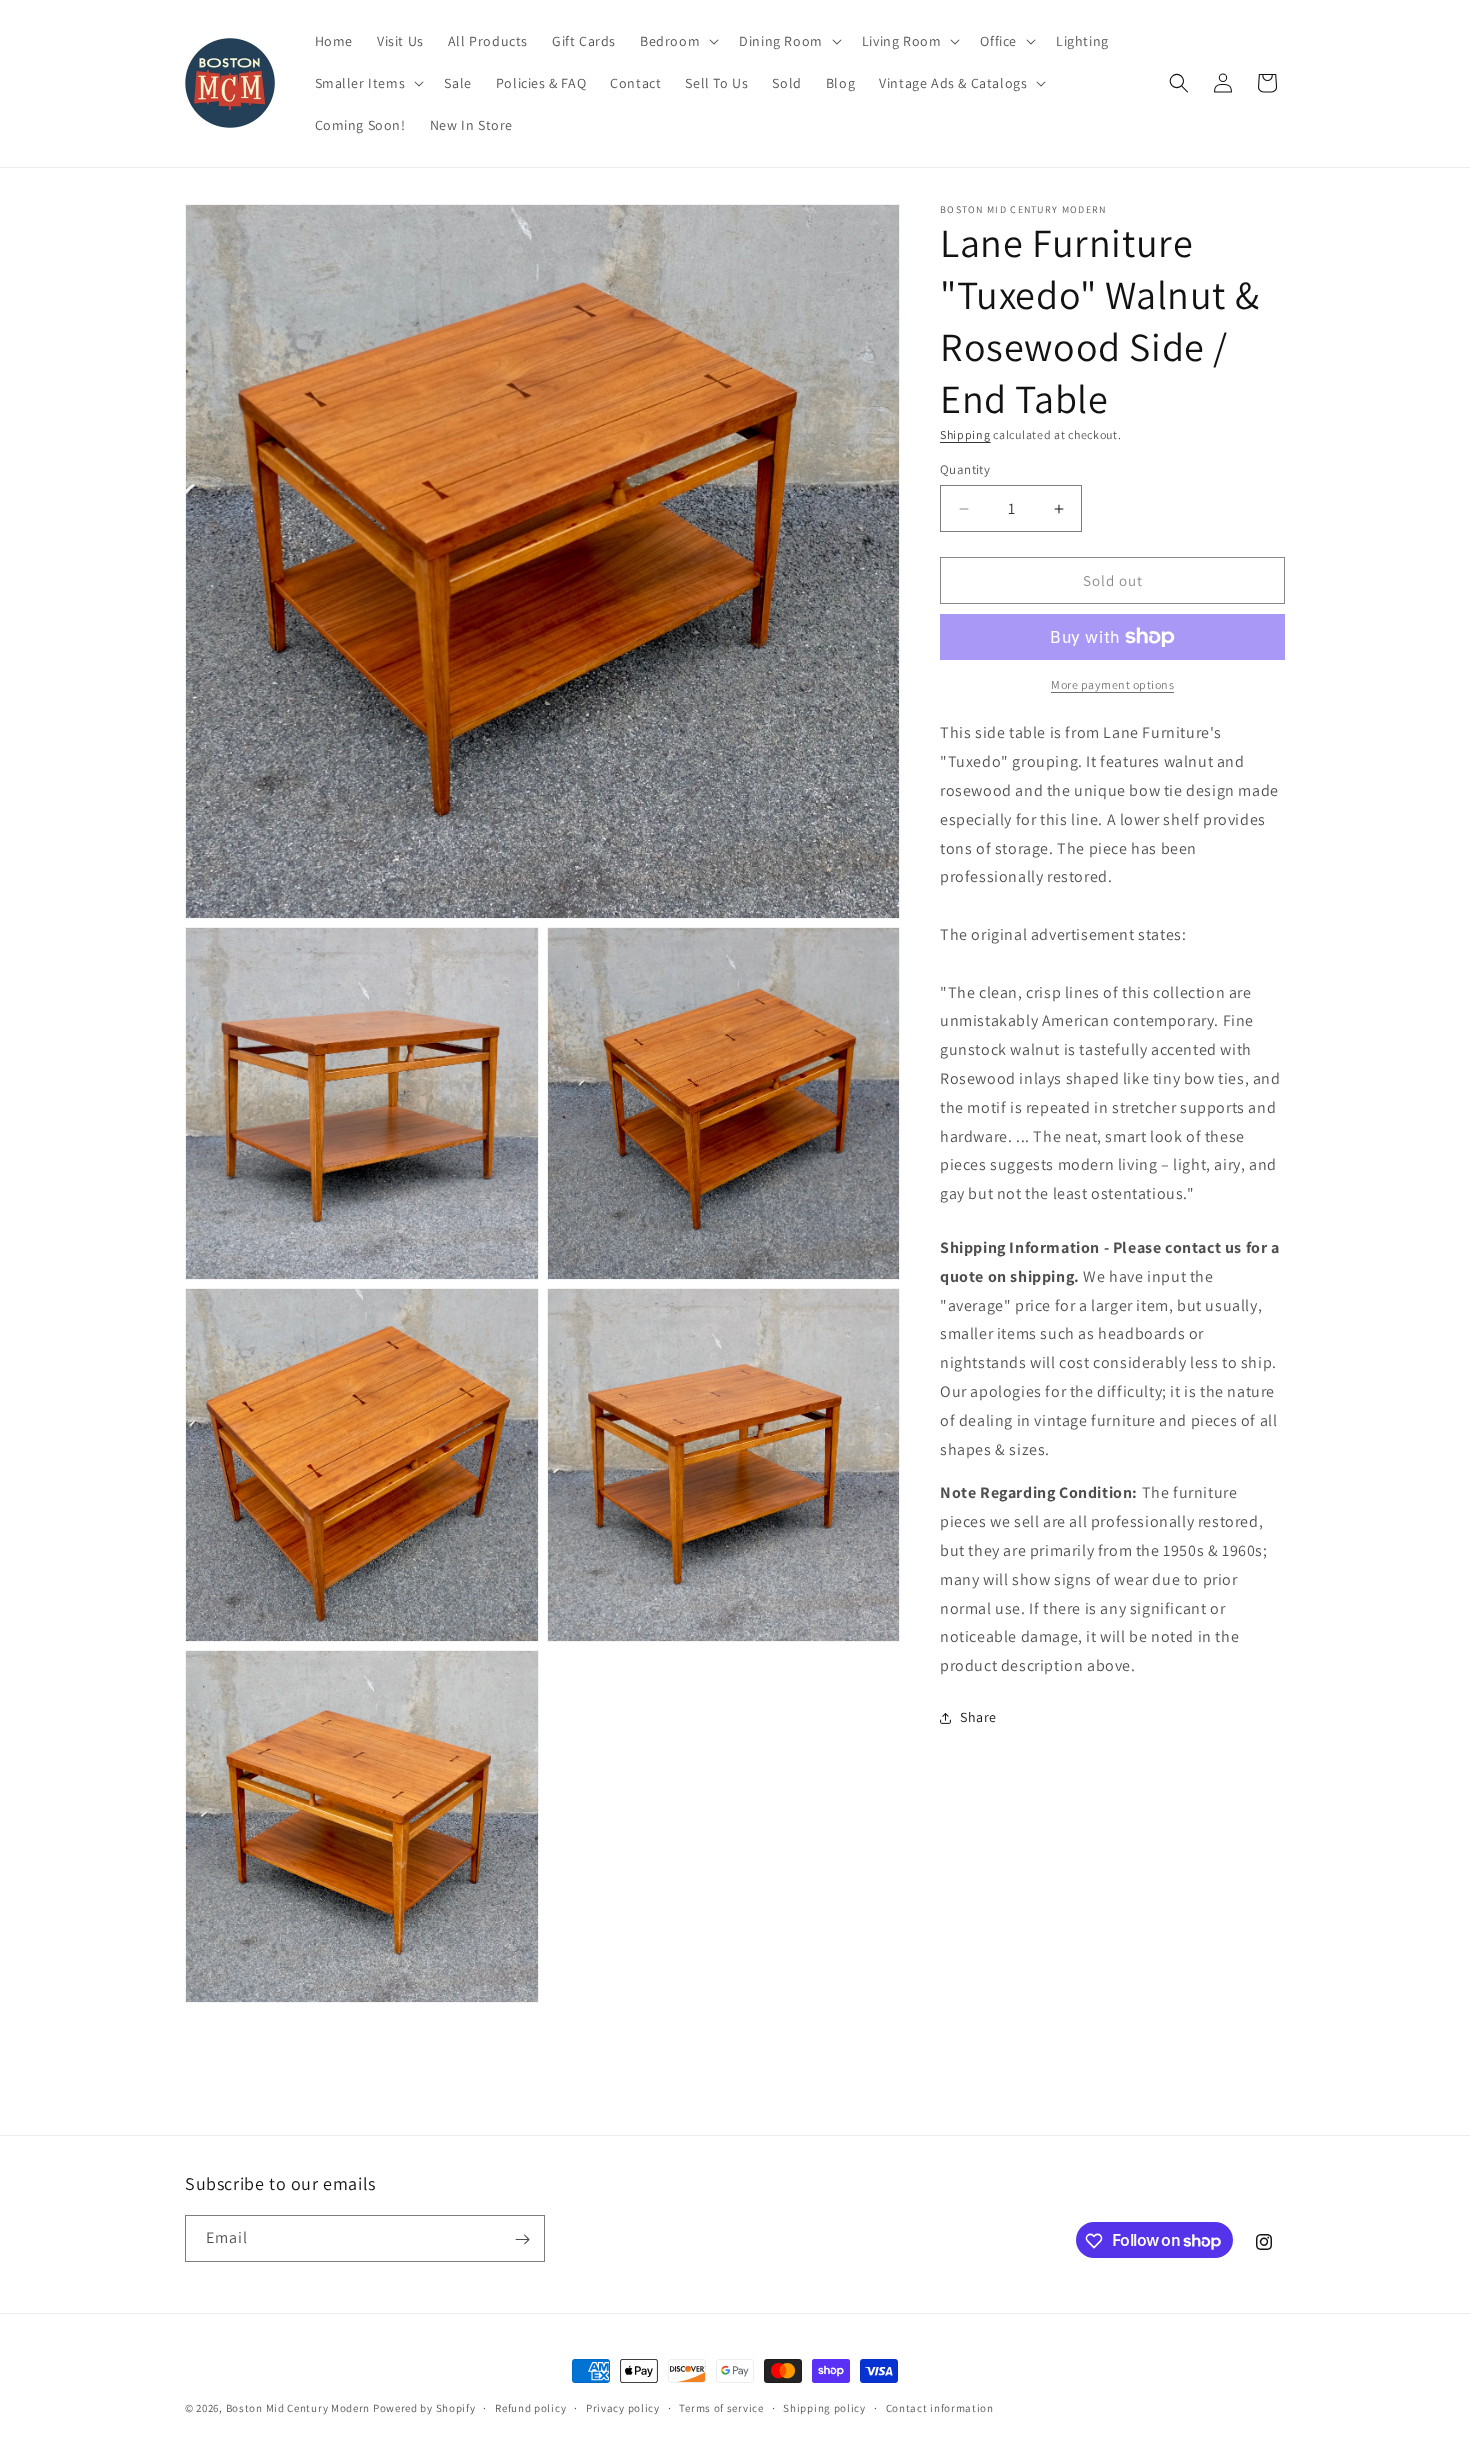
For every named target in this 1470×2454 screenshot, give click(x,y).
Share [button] (978, 1717)
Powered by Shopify (424, 2408)
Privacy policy (623, 2407)
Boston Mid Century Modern (298, 2408)
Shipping (965, 434)
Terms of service (721, 2407)
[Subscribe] (522, 2239)
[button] (677, 41)
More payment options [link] (1112, 684)
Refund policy (530, 2407)
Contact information (940, 2407)
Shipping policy (824, 2407)
